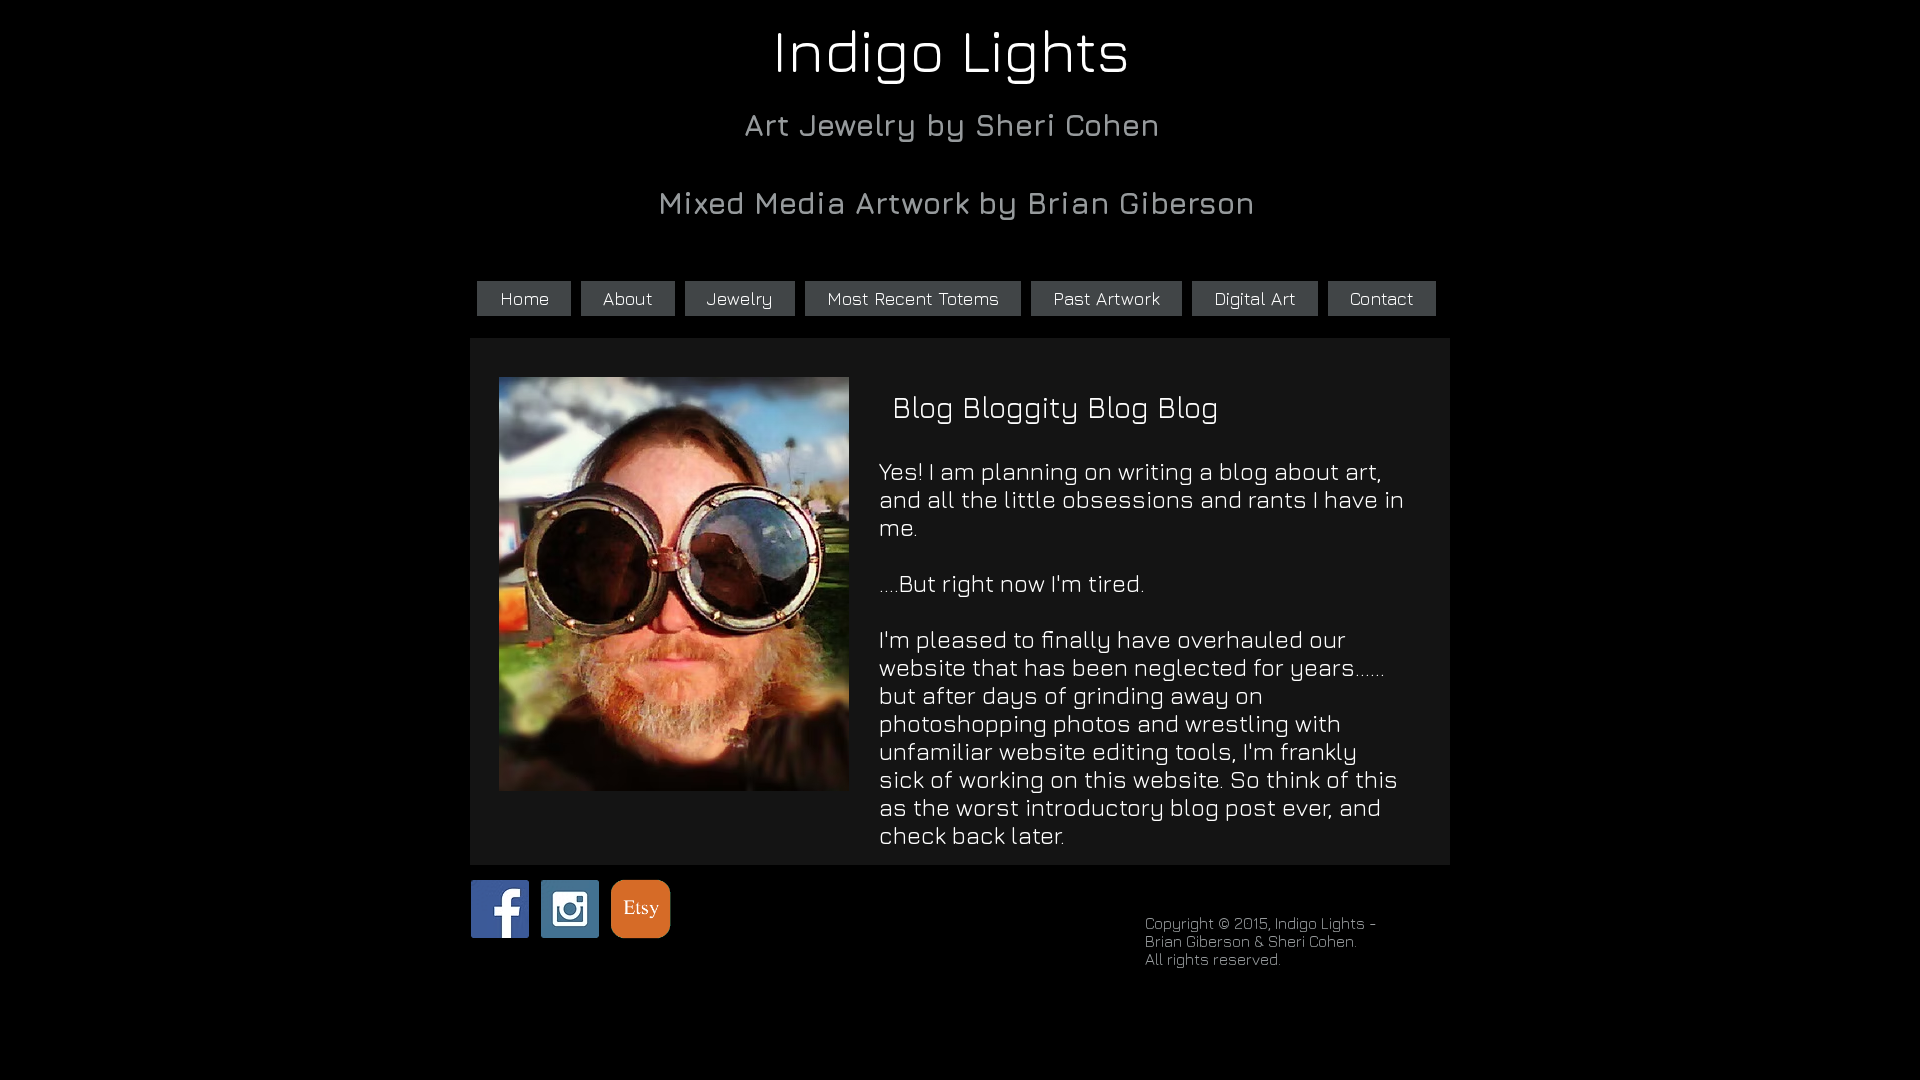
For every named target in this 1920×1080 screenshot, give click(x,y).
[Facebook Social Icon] (500, 909)
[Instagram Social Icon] (570, 909)
